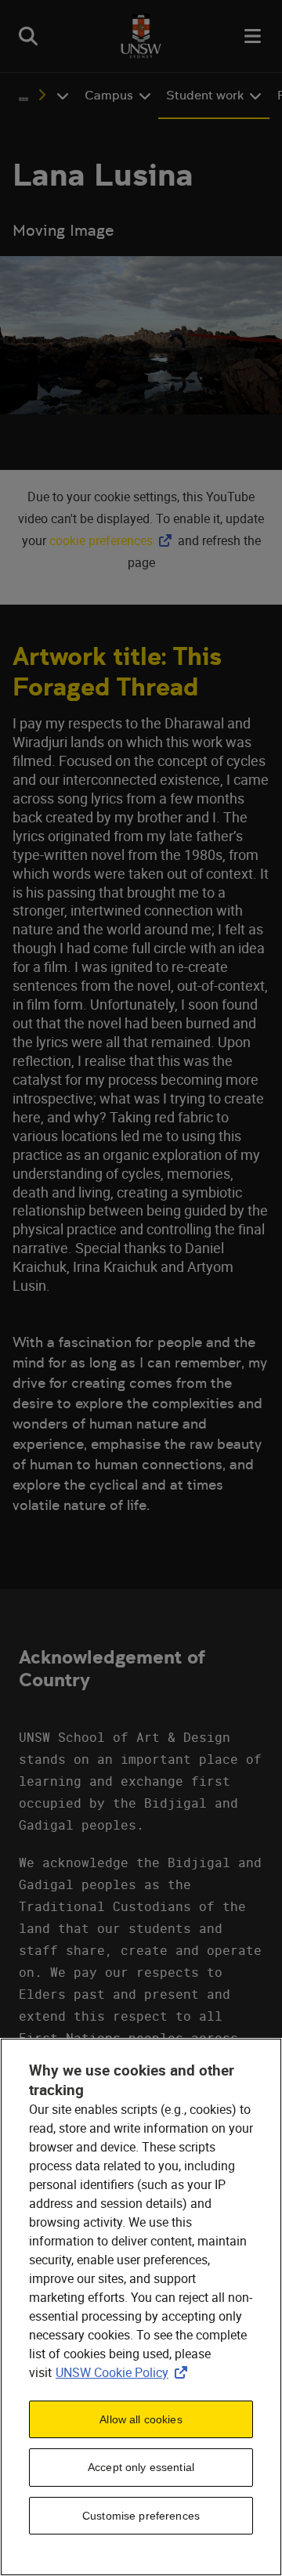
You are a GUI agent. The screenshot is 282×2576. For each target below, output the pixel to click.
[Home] (141, 36)
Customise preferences (141, 2516)
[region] (141, 2307)
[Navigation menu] (254, 36)
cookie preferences (101, 540)
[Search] (28, 36)
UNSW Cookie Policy (125, 2372)
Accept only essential (141, 2467)
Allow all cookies (141, 2419)
